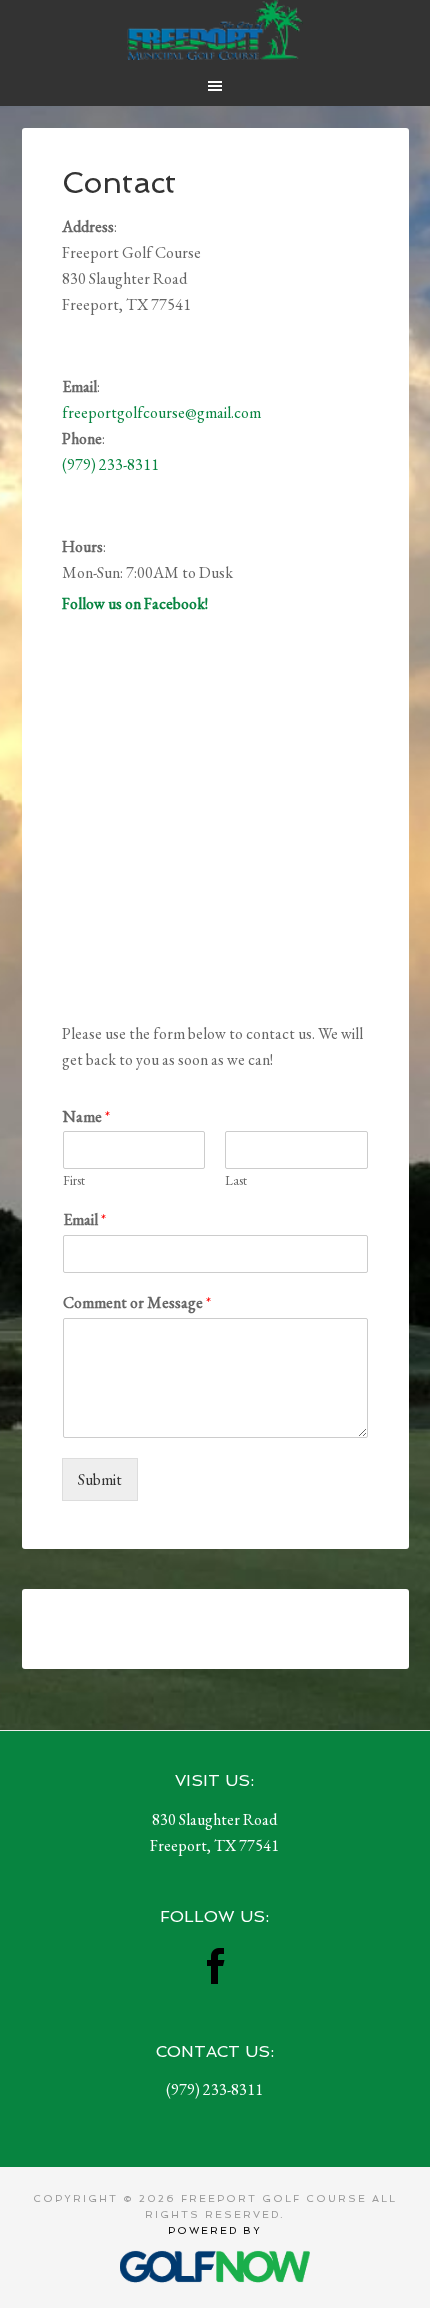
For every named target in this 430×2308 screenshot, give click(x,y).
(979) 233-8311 (110, 464)
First (74, 1181)
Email (84, 1220)
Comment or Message (137, 1303)
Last (236, 1181)
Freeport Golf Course (215, 30)
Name (86, 1117)
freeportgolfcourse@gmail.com (161, 412)
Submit (100, 1479)
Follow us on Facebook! (135, 603)
